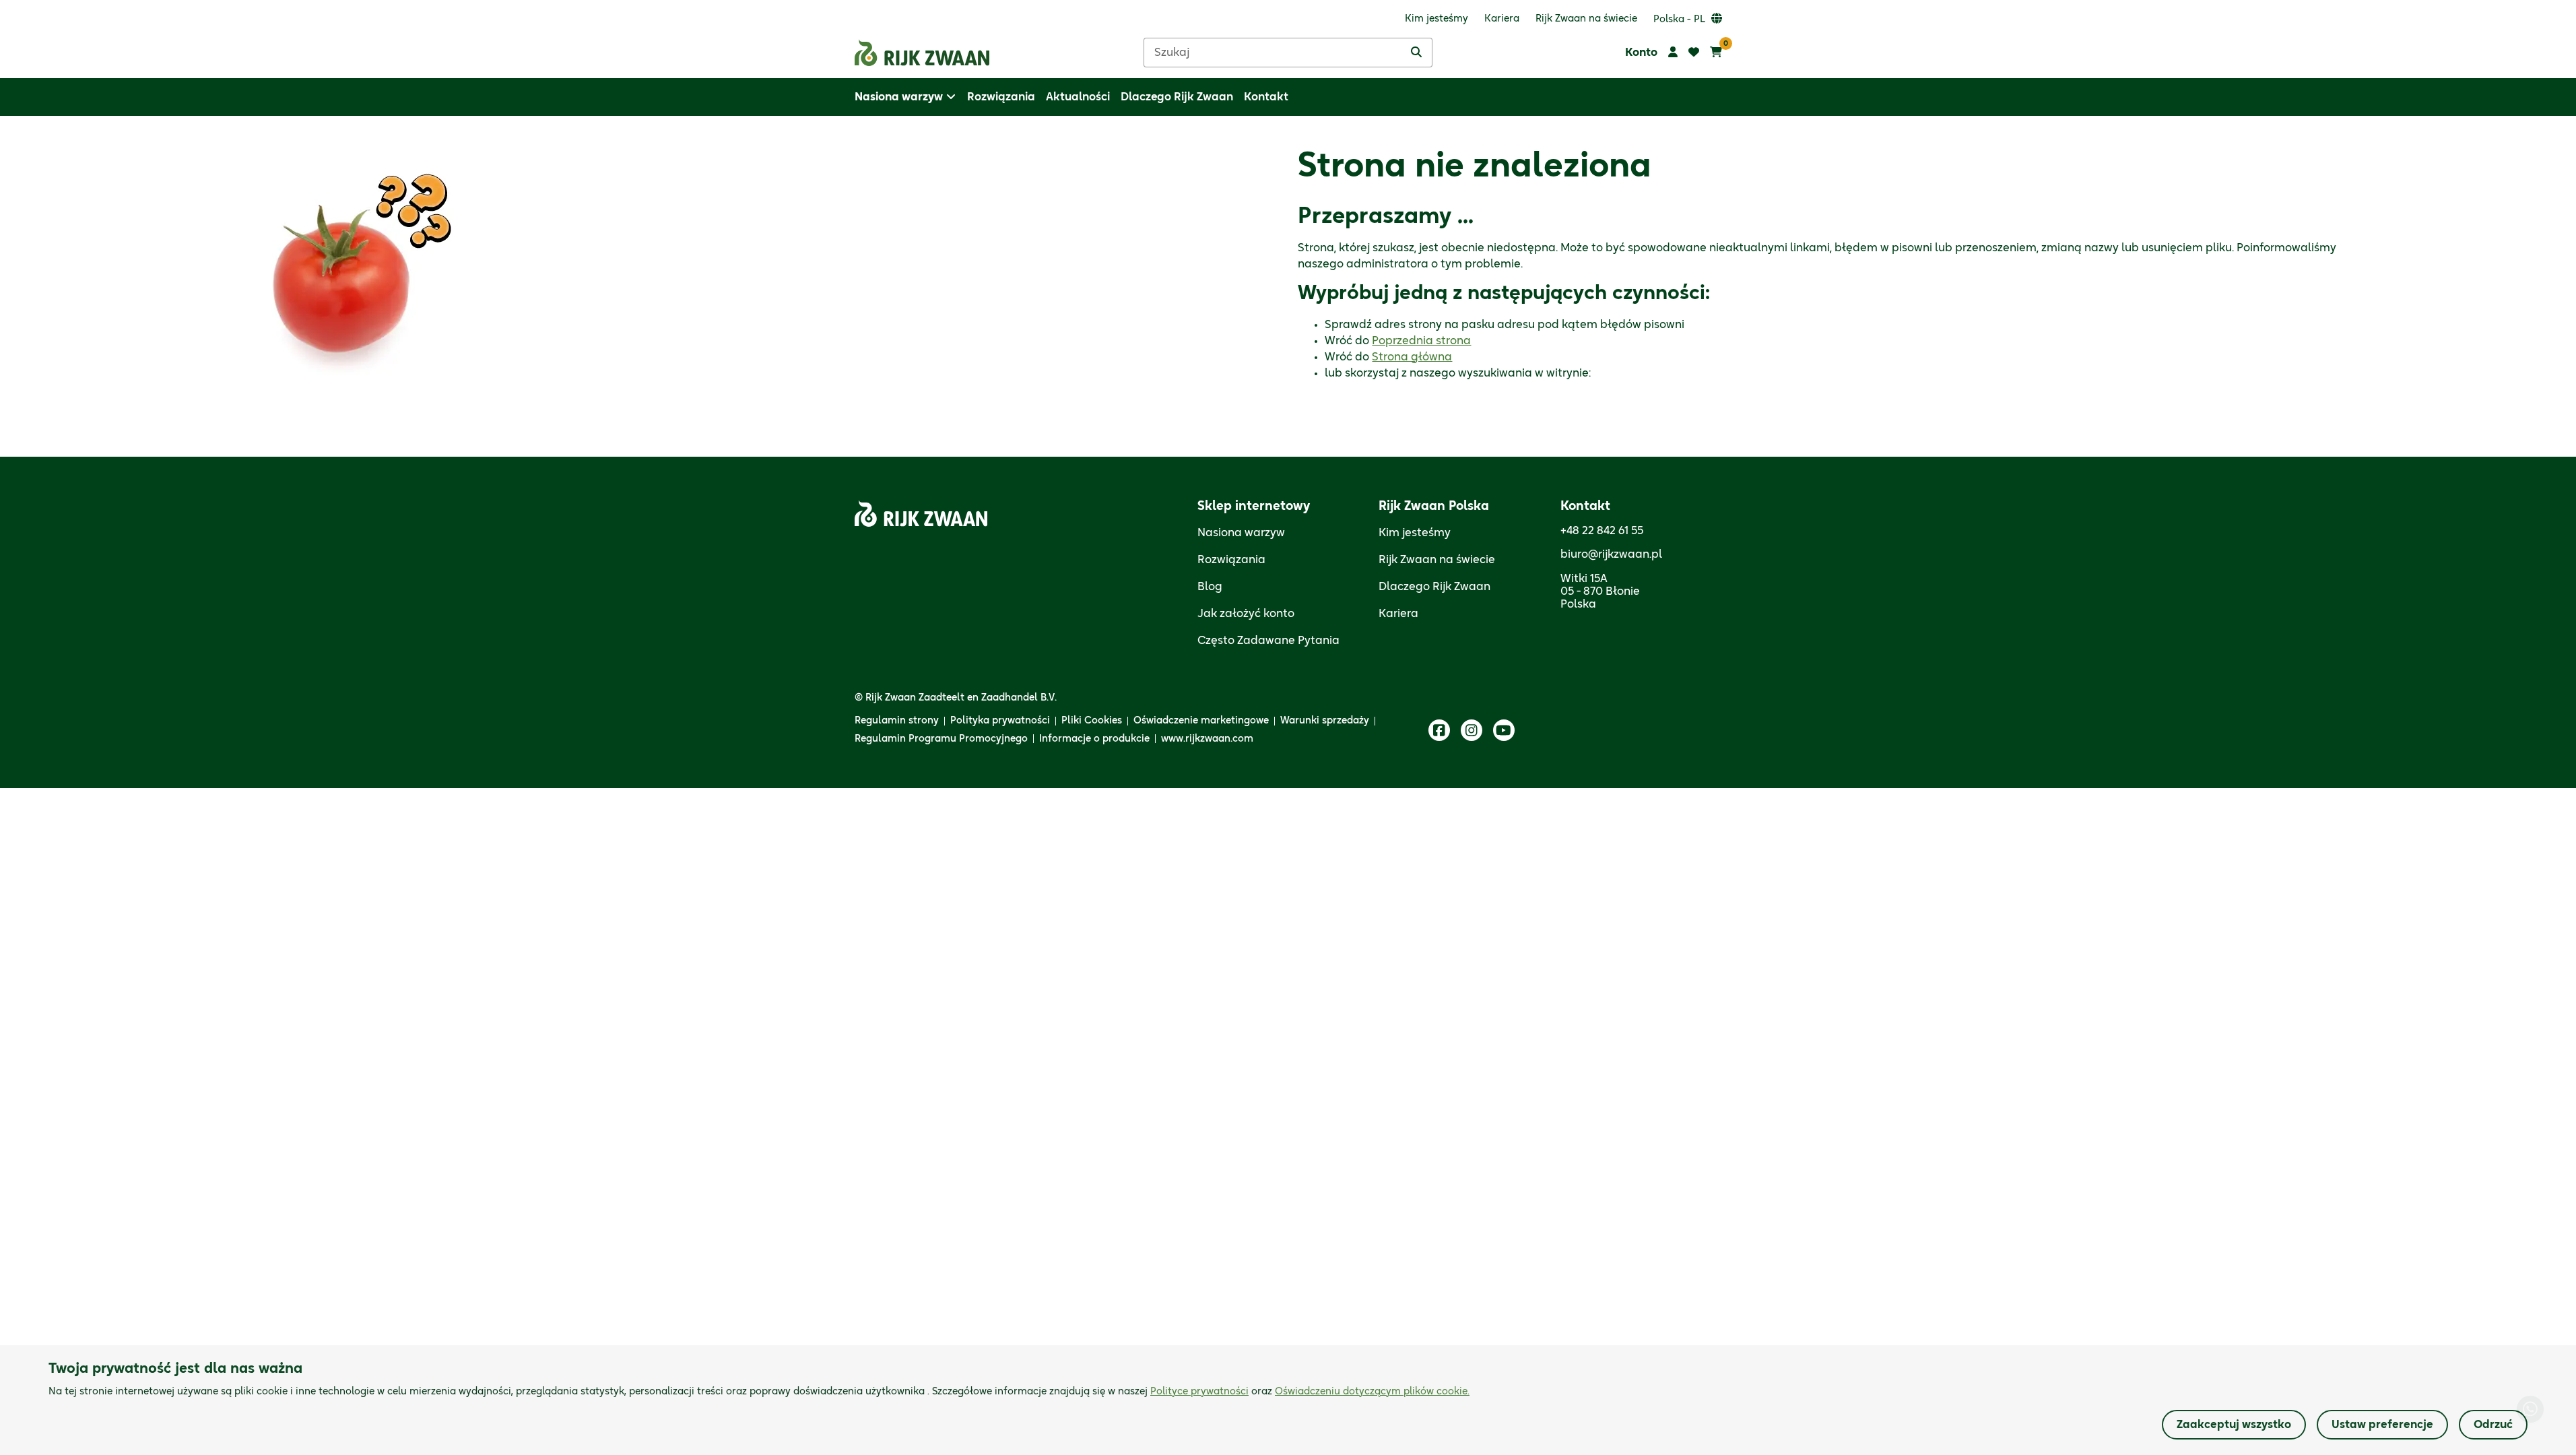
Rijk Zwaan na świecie (1437, 560)
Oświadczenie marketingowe (1201, 721)
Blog (1210, 587)
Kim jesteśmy (1415, 533)
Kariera (1398, 614)
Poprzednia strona (1421, 341)
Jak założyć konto (1246, 614)
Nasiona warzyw (1241, 533)
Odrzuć (2493, 1425)
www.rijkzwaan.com (1207, 739)
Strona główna (1412, 357)
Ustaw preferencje (2382, 1425)
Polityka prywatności (1000, 721)
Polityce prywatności (1199, 1392)
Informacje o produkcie (1094, 739)
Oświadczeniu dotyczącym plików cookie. (1372, 1392)
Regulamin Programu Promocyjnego (941, 739)
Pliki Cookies (1092, 721)
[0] (1716, 53)
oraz (1310, 1392)
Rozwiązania (1231, 560)
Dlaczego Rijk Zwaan (1434, 587)
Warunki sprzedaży (1325, 721)
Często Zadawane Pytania (1268, 641)
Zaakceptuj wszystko (2234, 1425)
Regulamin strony (897, 721)
